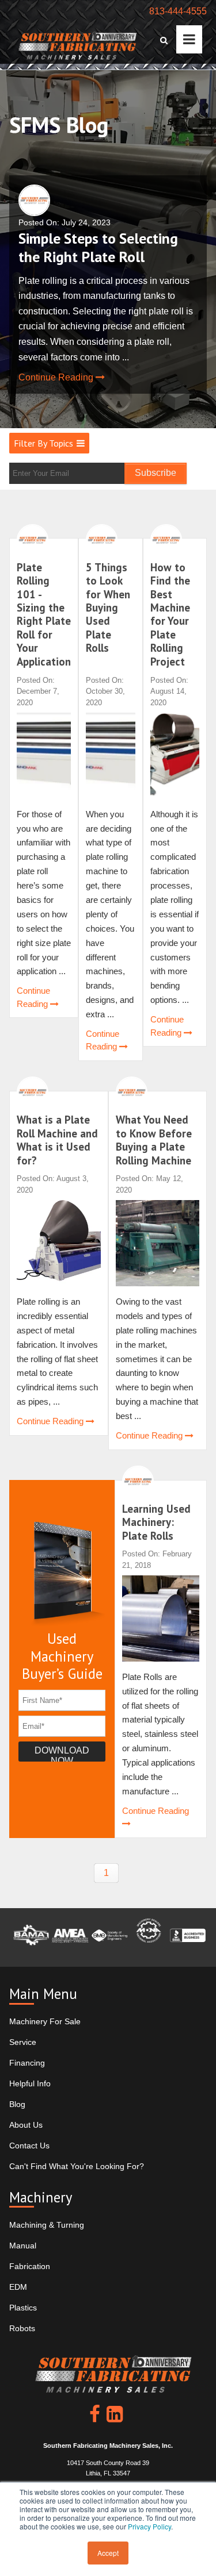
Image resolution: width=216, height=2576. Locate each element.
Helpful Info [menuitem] (30, 2083)
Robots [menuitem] (22, 2328)
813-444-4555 (178, 11)
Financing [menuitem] (27, 2063)
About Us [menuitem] (26, 2125)
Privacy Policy (149, 2526)
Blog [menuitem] (17, 2104)
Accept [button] (108, 2553)
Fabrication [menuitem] (30, 2266)
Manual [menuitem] (23, 2246)
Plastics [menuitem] (23, 2308)
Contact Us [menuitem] (29, 2146)
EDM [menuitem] (18, 2287)
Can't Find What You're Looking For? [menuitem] (77, 2166)
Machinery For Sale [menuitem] (45, 2021)
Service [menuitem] (23, 2042)
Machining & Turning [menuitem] (47, 2225)
